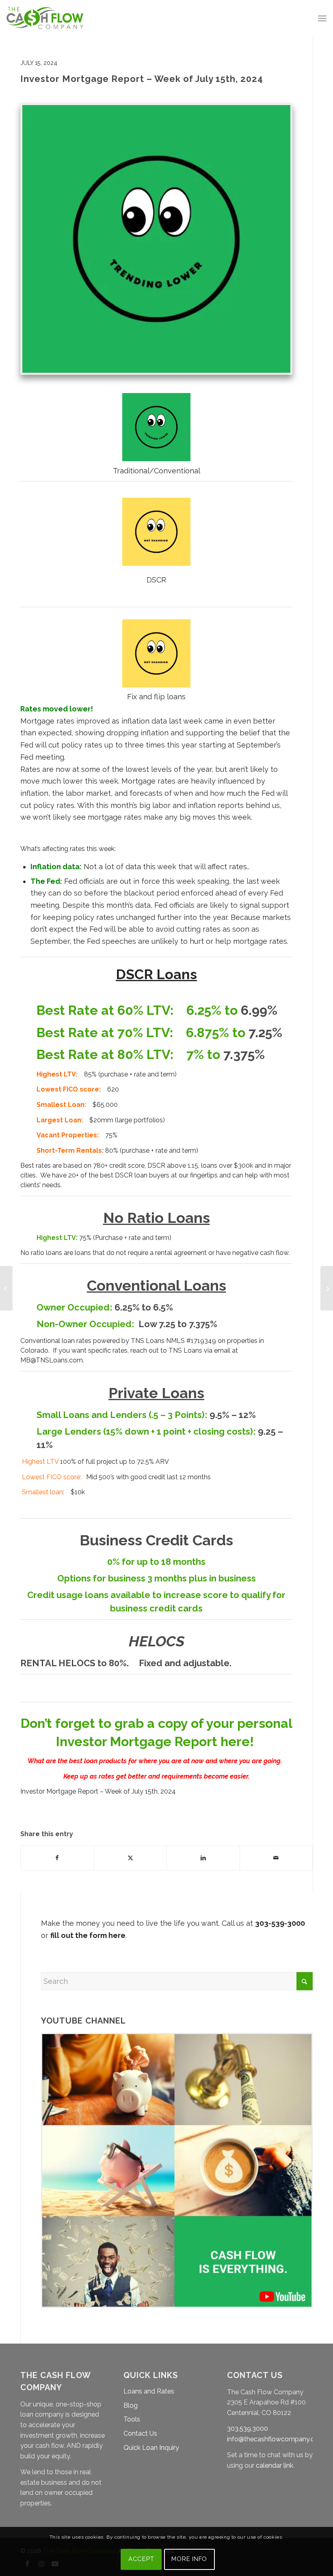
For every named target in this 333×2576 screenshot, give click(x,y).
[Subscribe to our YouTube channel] (177, 2305)
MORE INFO (189, 2559)
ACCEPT (141, 2559)
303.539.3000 (248, 2429)
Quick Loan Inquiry (151, 2448)
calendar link (275, 2465)
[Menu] (322, 18)
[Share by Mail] (276, 1858)
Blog (131, 2405)
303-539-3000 (280, 1923)
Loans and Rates (149, 2391)
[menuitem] (322, 18)
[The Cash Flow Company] (45, 18)
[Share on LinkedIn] (203, 1858)
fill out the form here (88, 1935)
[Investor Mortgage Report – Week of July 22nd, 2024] (327, 1288)
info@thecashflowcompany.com (276, 2439)
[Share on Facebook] (57, 1858)
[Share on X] (131, 1858)
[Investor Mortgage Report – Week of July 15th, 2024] (156, 239)
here (235, 1741)
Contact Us (140, 2433)
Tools (132, 2419)
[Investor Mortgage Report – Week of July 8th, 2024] (6, 1288)
